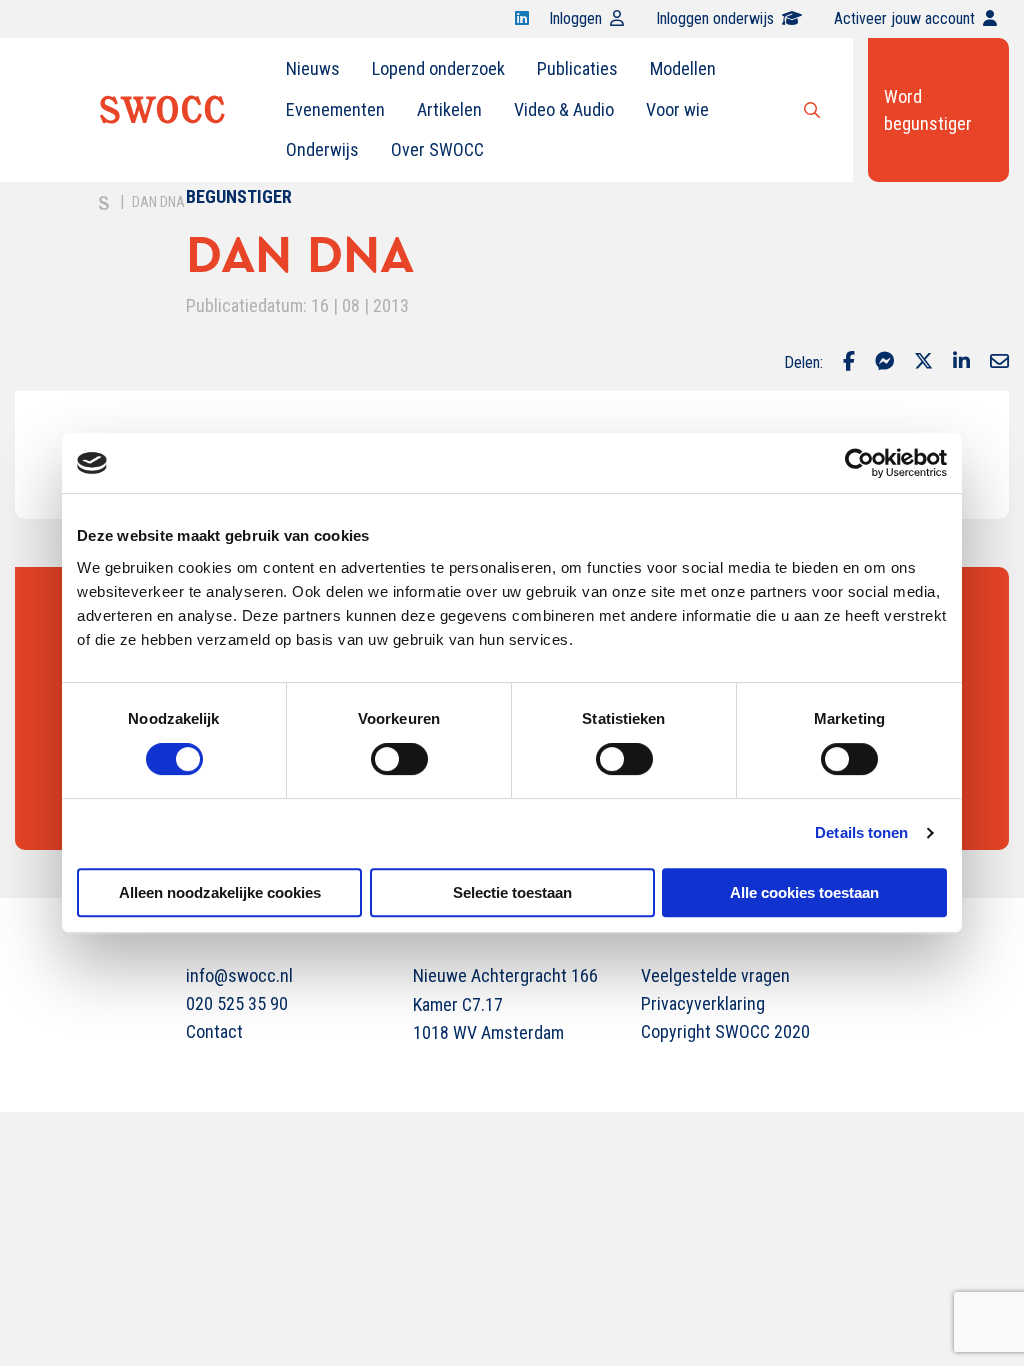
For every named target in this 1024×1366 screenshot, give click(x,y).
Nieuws (313, 68)
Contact (214, 1031)
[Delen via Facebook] (849, 363)
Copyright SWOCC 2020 (725, 1031)
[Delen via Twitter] (923, 363)
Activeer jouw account (904, 18)
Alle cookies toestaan (804, 892)
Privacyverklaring (703, 1003)
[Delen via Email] (999, 363)
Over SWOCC (437, 149)
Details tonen (861, 832)
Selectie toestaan (512, 892)
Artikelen (449, 109)
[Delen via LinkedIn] (961, 363)
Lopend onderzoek (438, 68)
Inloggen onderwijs (715, 18)
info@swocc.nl (239, 975)
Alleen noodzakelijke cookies (220, 892)
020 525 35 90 (237, 1003)
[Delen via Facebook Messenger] (884, 363)
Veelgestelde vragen (715, 975)
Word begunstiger (928, 110)
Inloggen (575, 18)
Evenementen (335, 109)
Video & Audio (564, 109)
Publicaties (577, 68)
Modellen (683, 68)
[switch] (399, 759)
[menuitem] (313, 69)
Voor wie (677, 109)
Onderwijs (322, 149)
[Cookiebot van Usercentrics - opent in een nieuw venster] (859, 463)
